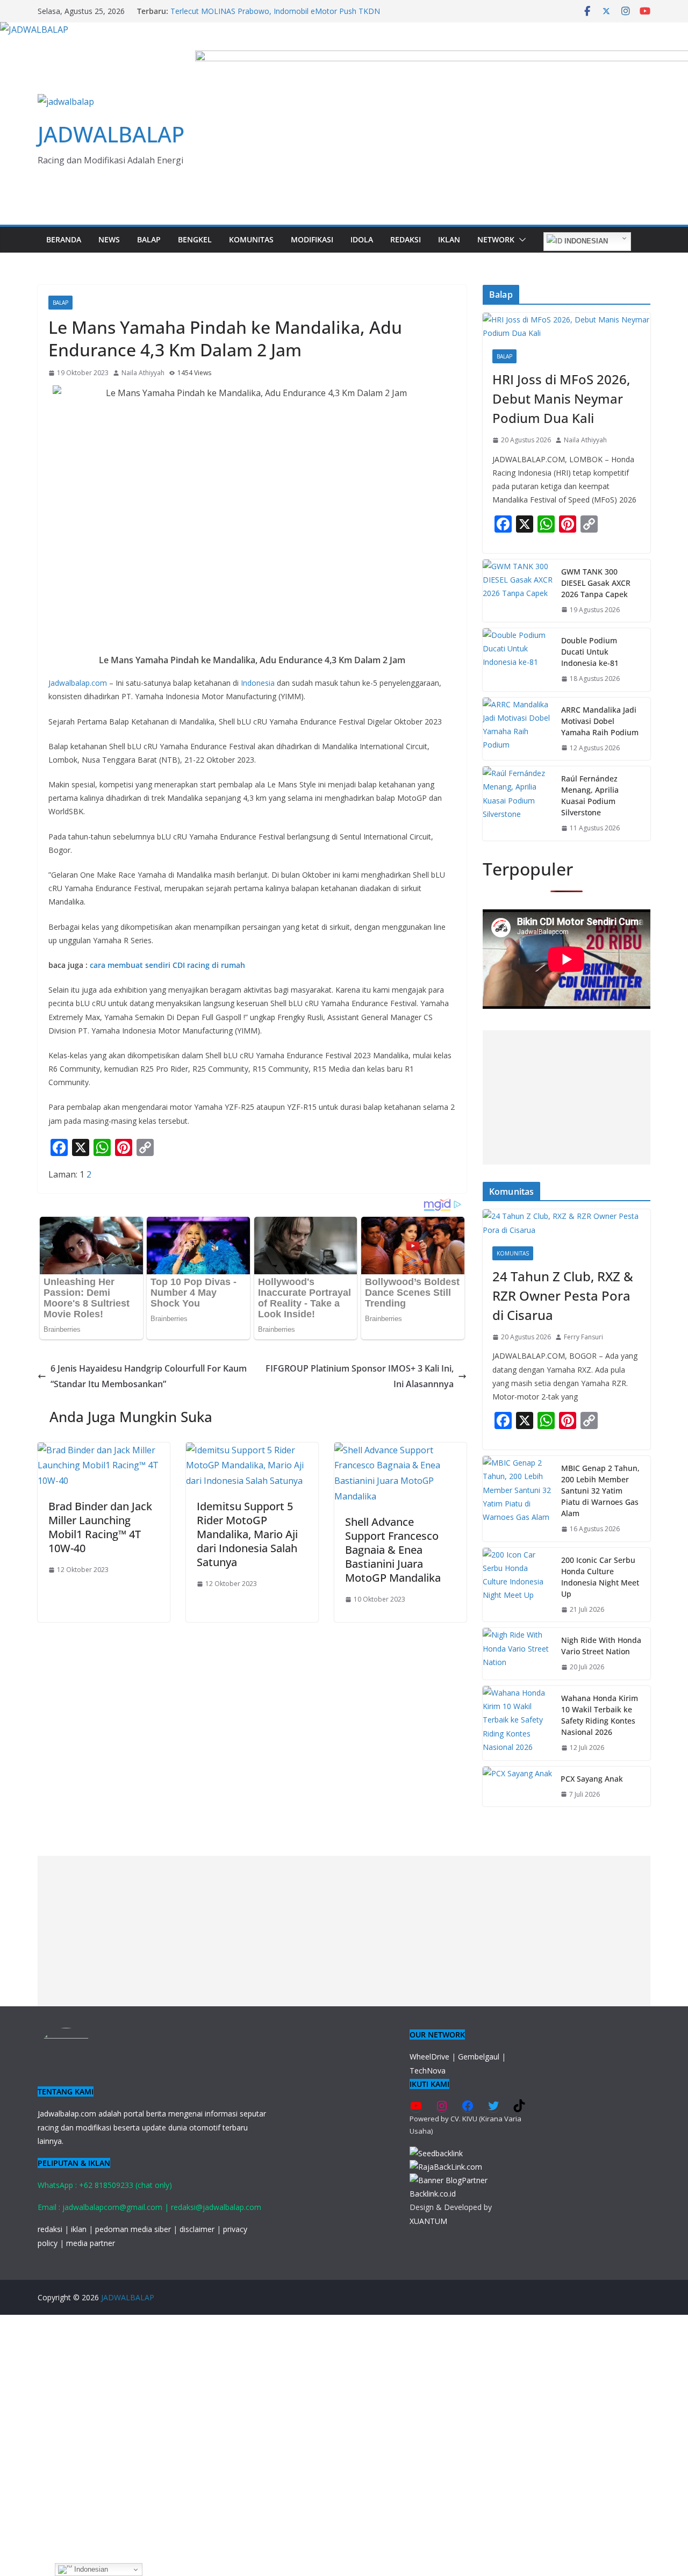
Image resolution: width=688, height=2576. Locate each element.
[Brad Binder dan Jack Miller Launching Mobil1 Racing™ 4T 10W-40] (104, 1450)
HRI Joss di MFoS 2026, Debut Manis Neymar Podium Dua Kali (561, 399)
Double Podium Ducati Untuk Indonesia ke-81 (590, 652)
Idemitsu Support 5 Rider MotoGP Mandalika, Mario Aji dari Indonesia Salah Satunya (247, 1534)
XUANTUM (428, 2221)
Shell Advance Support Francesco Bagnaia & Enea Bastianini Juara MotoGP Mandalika (393, 1550)
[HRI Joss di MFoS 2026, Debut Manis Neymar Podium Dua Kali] (567, 326)
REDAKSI (406, 239)
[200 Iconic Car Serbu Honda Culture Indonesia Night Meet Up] (518, 1585)
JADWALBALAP (111, 134)
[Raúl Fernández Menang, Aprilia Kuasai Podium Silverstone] (518, 803)
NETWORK (496, 239)
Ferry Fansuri (583, 1337)
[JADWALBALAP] (34, 30)
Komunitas (251, 239)
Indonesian (585, 241)
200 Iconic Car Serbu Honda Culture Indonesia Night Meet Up (600, 1577)
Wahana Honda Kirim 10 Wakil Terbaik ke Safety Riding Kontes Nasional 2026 (600, 1715)
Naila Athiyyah (143, 373)
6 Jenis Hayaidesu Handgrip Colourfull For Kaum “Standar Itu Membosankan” (149, 1376)
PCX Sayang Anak (592, 1779)
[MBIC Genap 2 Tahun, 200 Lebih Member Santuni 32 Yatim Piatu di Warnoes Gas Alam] (518, 1499)
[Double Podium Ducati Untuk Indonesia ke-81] (518, 660)
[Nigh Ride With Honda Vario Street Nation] (518, 1654)
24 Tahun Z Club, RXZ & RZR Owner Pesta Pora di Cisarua (563, 1296)
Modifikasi (312, 239)
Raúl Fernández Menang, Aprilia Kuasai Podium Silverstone (590, 795)
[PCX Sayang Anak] (517, 1787)
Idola (362, 239)
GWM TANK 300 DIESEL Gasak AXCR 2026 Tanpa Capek (596, 583)
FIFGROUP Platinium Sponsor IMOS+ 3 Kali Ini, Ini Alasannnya (360, 1376)
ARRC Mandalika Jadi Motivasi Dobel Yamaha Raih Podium (600, 721)
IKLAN (449, 239)
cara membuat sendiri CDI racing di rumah (167, 965)
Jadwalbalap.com (78, 683)
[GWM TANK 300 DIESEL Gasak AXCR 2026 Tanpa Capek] (518, 591)
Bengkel (195, 239)
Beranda (64, 239)
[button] (520, 240)
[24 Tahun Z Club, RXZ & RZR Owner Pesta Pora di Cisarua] (567, 1223)
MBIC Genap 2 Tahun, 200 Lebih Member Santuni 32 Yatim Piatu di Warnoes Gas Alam (600, 1491)
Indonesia (258, 683)
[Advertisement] (567, 1097)
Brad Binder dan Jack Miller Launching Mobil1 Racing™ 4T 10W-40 (100, 1527)
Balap (149, 239)
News (109, 239)
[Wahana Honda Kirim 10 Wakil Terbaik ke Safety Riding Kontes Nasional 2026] (518, 1723)
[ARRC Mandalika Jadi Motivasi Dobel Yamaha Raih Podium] (518, 729)
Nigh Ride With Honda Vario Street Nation (601, 1646)
